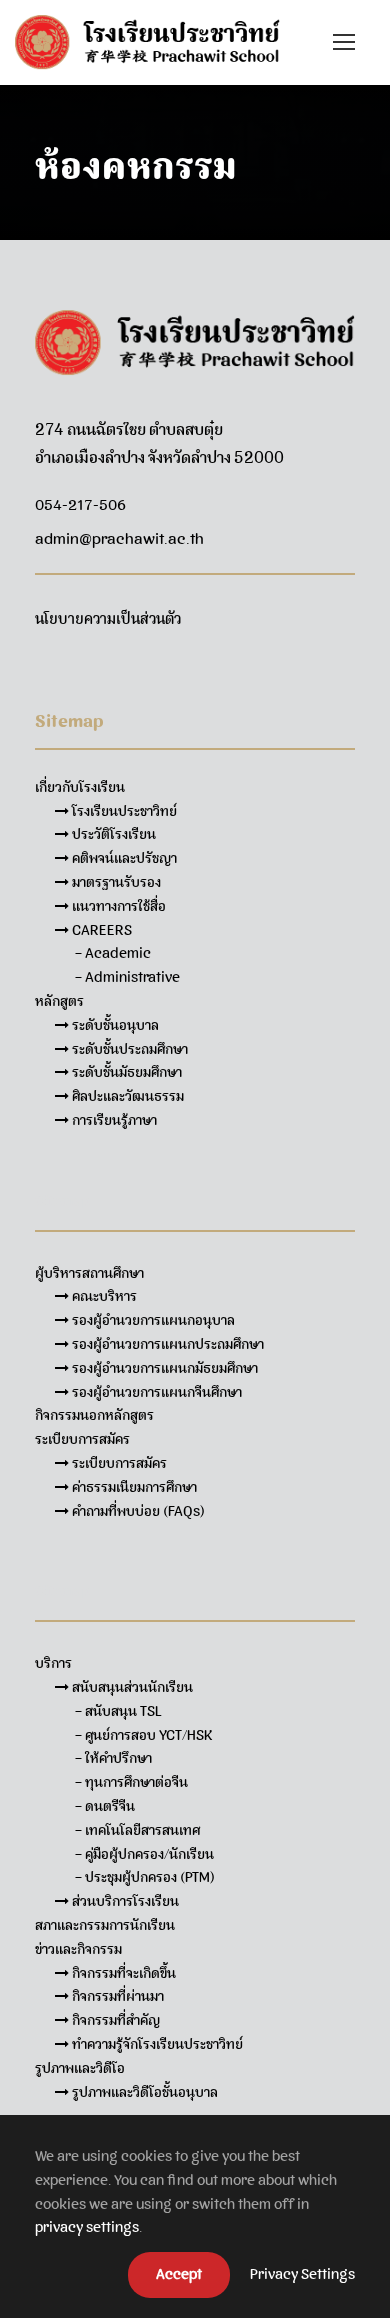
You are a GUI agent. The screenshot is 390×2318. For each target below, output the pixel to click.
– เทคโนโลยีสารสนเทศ (137, 1830)
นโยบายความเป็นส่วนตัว (108, 619)
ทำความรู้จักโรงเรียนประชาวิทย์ (156, 2044)
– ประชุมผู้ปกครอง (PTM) (145, 1877)
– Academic (113, 953)
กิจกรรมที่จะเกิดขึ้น (122, 1973)
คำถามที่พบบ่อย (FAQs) (137, 1511)
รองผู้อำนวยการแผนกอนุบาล (152, 1320)
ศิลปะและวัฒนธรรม (126, 1096)
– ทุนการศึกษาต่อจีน (131, 1782)
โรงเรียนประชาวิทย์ (123, 811)
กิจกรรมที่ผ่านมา (116, 1996)
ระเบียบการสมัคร (118, 1463)
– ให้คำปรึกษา (113, 1758)
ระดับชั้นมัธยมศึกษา (125, 1072)
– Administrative (127, 977)
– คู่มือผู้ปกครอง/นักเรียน (144, 1854)
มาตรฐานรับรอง (115, 882)
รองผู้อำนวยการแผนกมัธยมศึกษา (163, 1368)
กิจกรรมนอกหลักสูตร (94, 1415)
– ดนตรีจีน (105, 1806)
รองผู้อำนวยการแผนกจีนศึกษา (155, 1392)
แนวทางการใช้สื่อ (117, 906)
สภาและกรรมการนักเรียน (105, 1925)
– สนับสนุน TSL (118, 1711)
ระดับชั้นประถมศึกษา (128, 1049)
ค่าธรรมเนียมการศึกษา (133, 1487)
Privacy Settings (302, 2274)
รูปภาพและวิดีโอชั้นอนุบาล (143, 2092)
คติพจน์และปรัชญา (123, 858)
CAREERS (100, 930)
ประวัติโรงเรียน (112, 834)
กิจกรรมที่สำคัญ (114, 2020)
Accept (179, 2274)
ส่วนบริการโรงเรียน (124, 1901)
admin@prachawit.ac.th (119, 539)
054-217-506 (80, 505)
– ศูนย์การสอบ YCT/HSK (144, 1735)
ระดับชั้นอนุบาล (114, 1025)
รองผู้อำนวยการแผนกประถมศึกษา (166, 1344)
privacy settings (87, 2227)
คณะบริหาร (103, 1296)
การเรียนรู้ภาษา (113, 1120)
